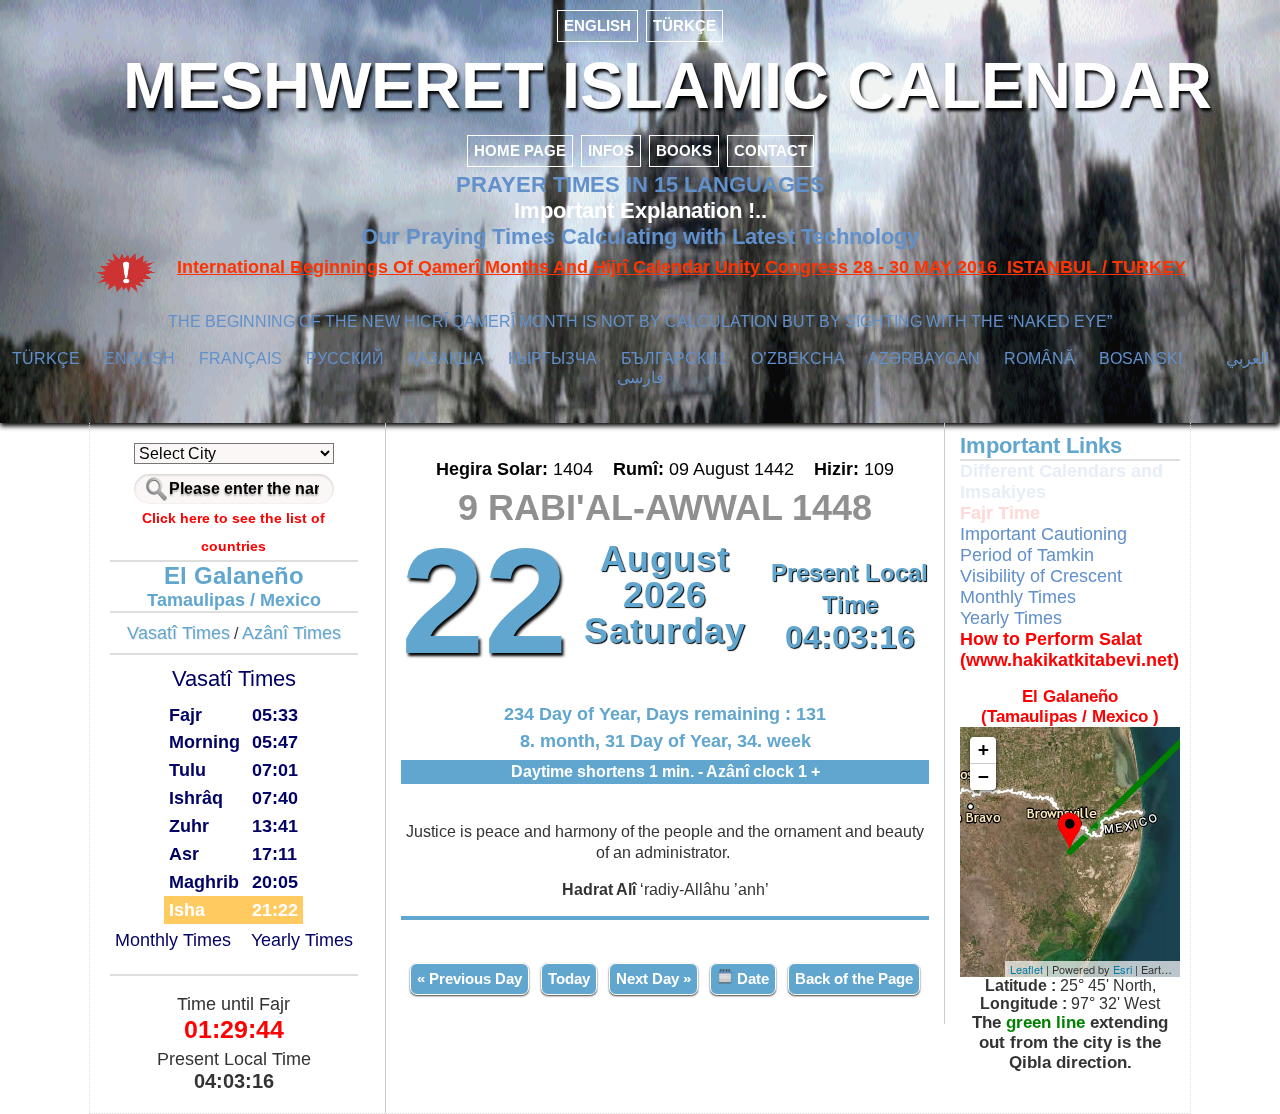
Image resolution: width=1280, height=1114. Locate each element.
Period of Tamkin (1027, 555)
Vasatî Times (178, 633)
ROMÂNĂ (1039, 358)
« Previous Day (469, 978)
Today (569, 978)
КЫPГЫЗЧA (552, 358)
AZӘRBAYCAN (924, 358)
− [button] (983, 776)
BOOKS (684, 150)
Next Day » (653, 978)
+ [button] (983, 749)
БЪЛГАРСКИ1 (674, 358)
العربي (1247, 358)
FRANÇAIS (240, 358)
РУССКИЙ (345, 358)
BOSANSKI (1140, 358)
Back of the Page (854, 978)
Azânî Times (291, 633)
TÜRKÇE (684, 25)
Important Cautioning (1043, 534)
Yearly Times (302, 940)
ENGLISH (597, 25)
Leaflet (1026, 969)
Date (751, 978)
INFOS (611, 150)
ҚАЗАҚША (446, 358)
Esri (1122, 969)
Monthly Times (173, 940)
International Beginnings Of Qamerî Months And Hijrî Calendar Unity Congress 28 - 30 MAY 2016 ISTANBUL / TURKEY (681, 267)
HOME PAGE (520, 150)
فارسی (640, 377)
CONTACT (770, 150)
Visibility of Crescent (1041, 576)
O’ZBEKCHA (798, 358)
